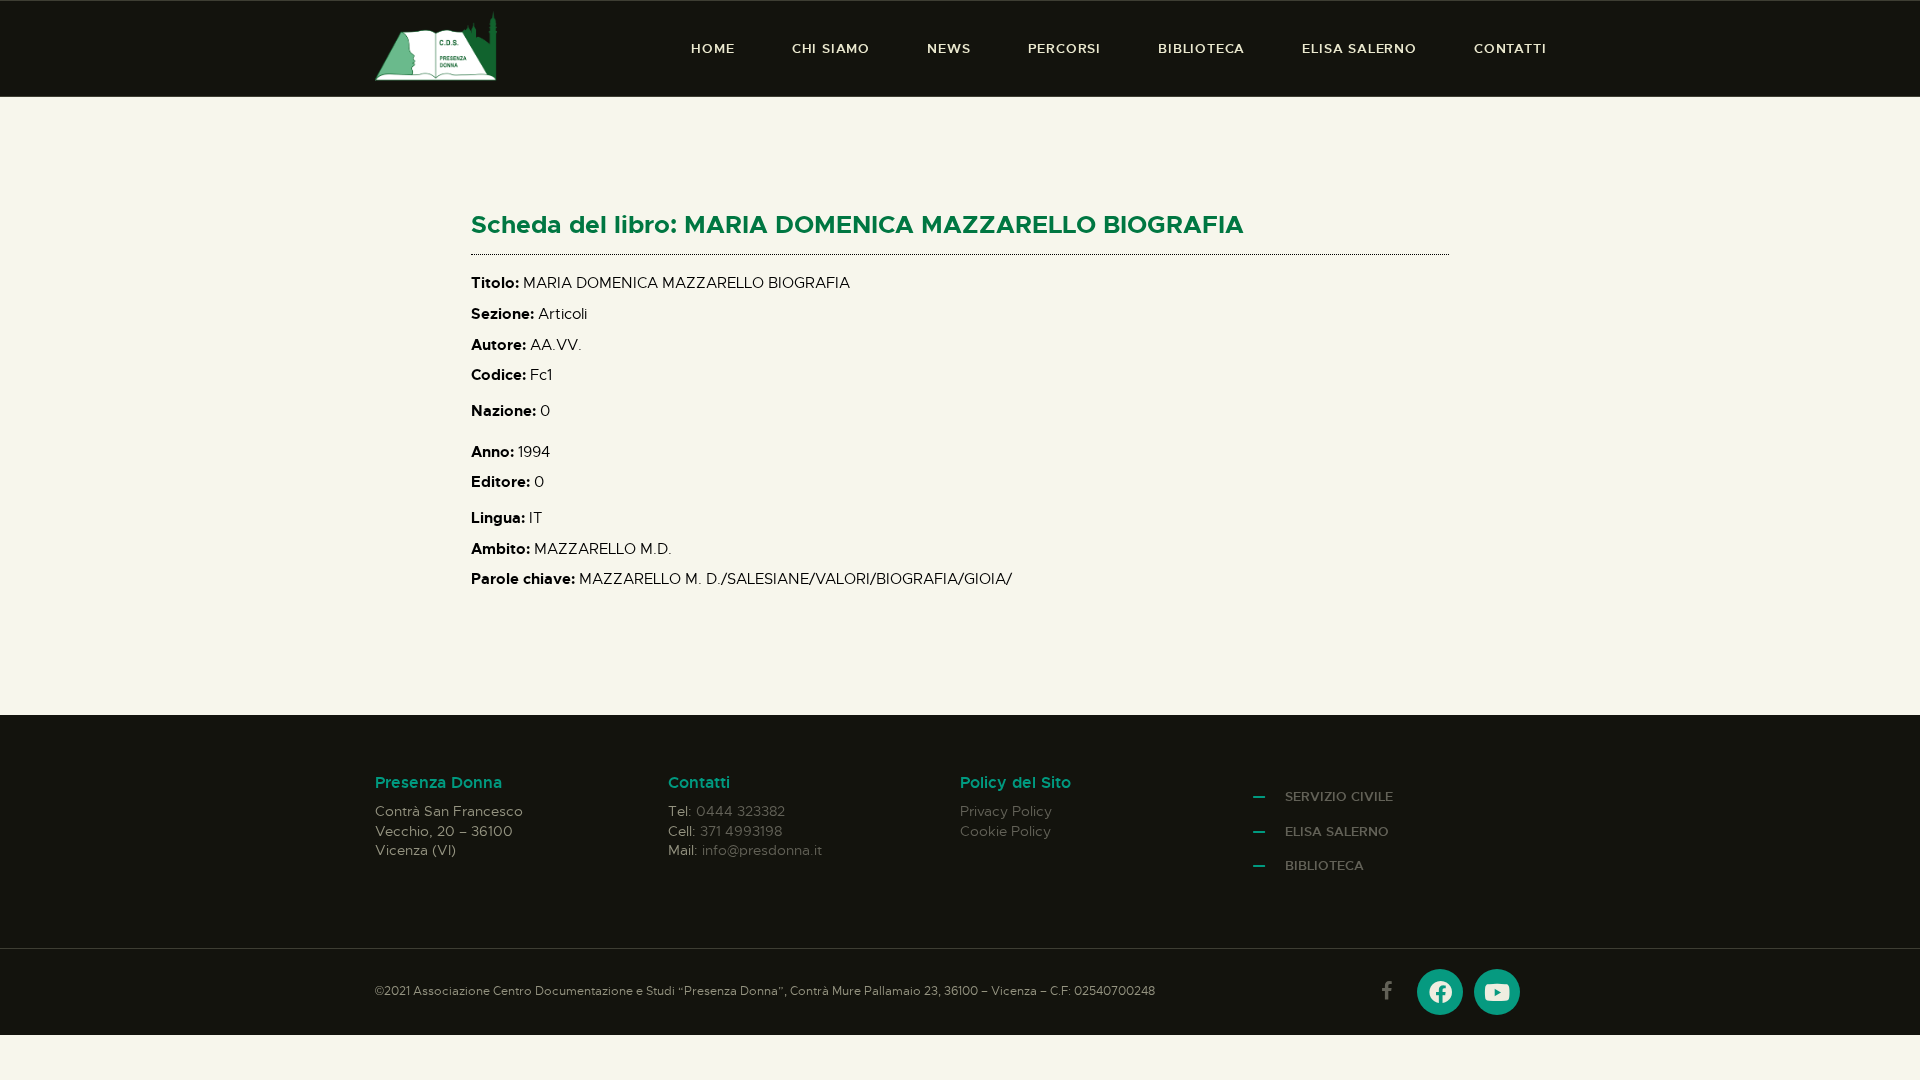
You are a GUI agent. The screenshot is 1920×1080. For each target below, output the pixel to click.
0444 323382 (740, 811)
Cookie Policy (1005, 831)
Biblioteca (1324, 865)
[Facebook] (1440, 992)
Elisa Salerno (1337, 831)
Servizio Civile (1339, 796)
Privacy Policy (1006, 811)
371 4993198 (741, 831)
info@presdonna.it (762, 850)
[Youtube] (1497, 992)
